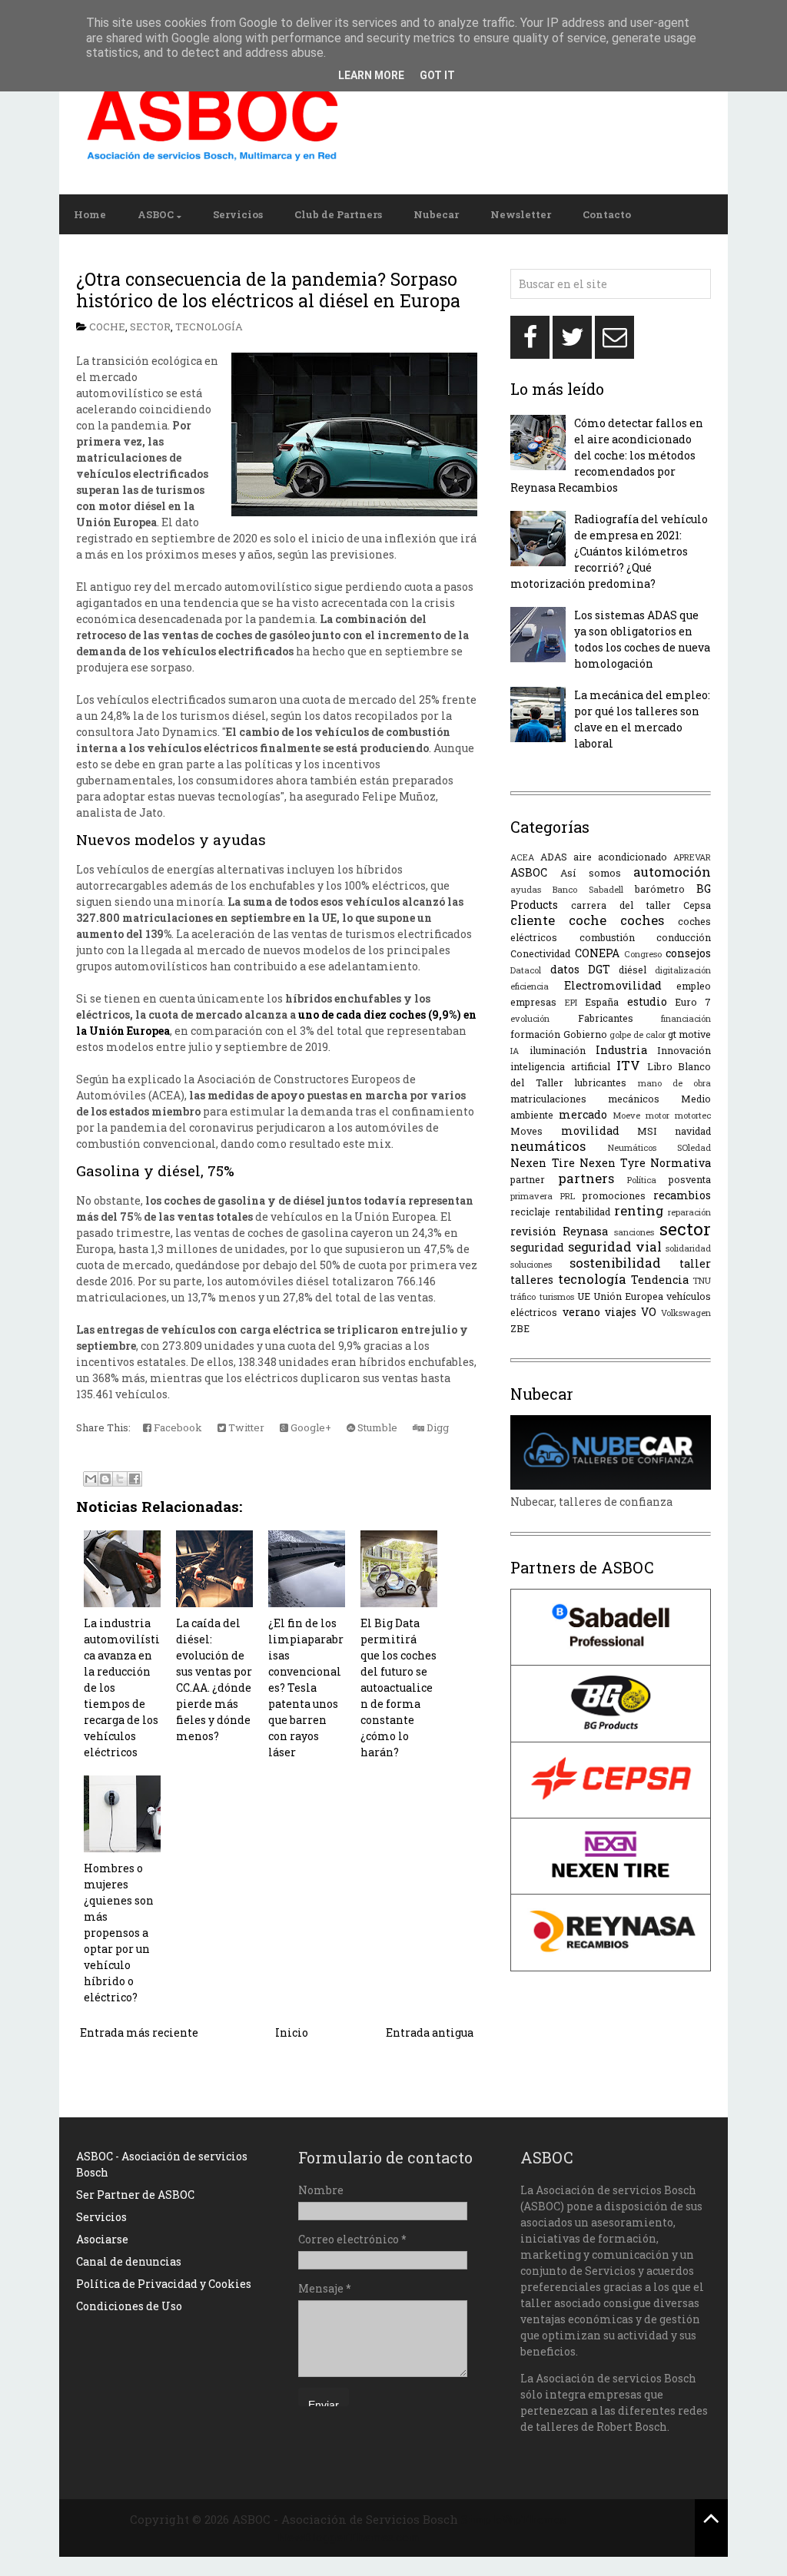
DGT (599, 969)
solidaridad (688, 1248)
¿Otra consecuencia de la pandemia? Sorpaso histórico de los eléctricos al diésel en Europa (268, 290)
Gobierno (585, 1034)
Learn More (371, 75)
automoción (672, 872)
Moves (526, 1131)
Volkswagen (686, 1313)
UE (584, 1296)
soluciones (531, 1264)
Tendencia (660, 1280)
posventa (690, 1179)
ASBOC (156, 214)
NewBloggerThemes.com (349, 2537)
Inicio (292, 2032)
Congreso (643, 954)
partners (586, 1178)
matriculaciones (548, 1099)
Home (90, 214)
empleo (694, 986)
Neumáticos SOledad (660, 1147)
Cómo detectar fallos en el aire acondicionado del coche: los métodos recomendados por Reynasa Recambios (607, 455)
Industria (621, 1050)
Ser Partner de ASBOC (135, 2195)
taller (695, 1263)
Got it (437, 75)
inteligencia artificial (560, 1066)
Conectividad (540, 953)
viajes (621, 1312)
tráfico (523, 1296)
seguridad (537, 1247)
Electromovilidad (613, 985)
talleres (532, 1280)
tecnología (209, 327)
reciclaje (530, 1212)
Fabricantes (606, 1018)
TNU (702, 1280)
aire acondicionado (620, 857)
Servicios (238, 214)
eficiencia (530, 986)
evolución (530, 1018)
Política (642, 1180)
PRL (568, 1196)
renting (639, 1210)
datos (565, 969)
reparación (689, 1212)
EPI (571, 1002)
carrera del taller (621, 905)
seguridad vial (615, 1247)
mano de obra (675, 1083)
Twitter (245, 1427)
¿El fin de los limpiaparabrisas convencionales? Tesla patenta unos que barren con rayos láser (306, 1687)
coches (642, 920)
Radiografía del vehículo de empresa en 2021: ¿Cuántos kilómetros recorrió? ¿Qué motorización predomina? (609, 551)
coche (107, 327)
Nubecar (436, 214)
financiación (686, 1018)
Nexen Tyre (613, 1163)
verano (581, 1312)
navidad (693, 1131)
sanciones (634, 1232)
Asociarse (102, 2239)
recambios (682, 1195)
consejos (688, 953)
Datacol (526, 970)
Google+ (310, 1427)
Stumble (376, 1427)
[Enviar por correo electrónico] (91, 1479)
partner (528, 1179)
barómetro (660, 889)
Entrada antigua (430, 2032)
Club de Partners (338, 214)
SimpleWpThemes (514, 2519)
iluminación (558, 1050)
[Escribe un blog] (105, 1479)
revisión (533, 1231)
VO (649, 1312)
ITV (628, 1065)
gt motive (689, 1034)
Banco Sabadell (588, 889)
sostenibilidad (615, 1263)
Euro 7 (693, 1002)
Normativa (681, 1163)
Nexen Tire (542, 1163)
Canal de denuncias (129, 2261)
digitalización (683, 970)
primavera (531, 1196)
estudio (647, 1001)
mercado (583, 1114)
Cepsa (697, 905)
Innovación (684, 1050)
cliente (533, 920)
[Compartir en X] (120, 1479)
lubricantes (600, 1082)
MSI (647, 1131)
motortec (693, 1115)
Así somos (591, 873)
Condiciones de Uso (129, 2306)
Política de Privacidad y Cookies (164, 2284)
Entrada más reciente (139, 2032)
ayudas (526, 889)
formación (535, 1034)
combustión (607, 937)
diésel (633, 970)
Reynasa (585, 1231)
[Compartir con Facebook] (134, 1479)
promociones (614, 1195)
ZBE (520, 1328)
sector (150, 327)
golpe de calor (638, 1034)
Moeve (626, 1115)
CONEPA (597, 953)
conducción (684, 937)
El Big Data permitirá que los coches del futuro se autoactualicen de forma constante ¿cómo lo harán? (398, 1687)
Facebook (177, 1427)
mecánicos (634, 1099)
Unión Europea (628, 1296)
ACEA (522, 857)
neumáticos (548, 1146)
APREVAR (692, 857)
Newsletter (521, 214)
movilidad (590, 1131)
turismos (557, 1296)
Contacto (607, 214)
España (602, 1002)
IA (515, 1051)
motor (657, 1115)
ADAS (554, 857)
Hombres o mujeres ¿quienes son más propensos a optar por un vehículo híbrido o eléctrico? (119, 1933)
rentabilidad (583, 1212)
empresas (533, 1002)
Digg (437, 1427)
